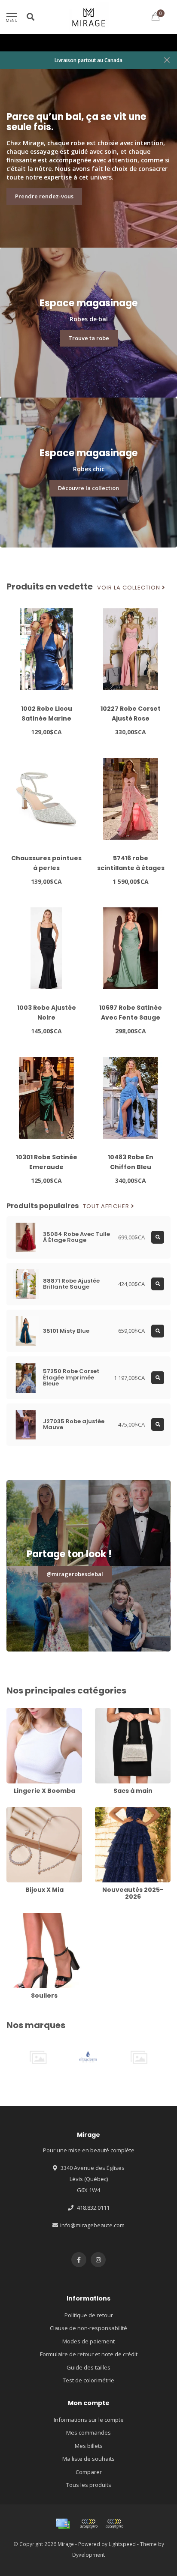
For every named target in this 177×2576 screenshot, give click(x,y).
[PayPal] (114, 2524)
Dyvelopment (88, 2555)
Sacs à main (111, 1712)
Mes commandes (88, 2432)
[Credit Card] (63, 2524)
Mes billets (89, 2446)
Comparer (89, 2472)
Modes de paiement (88, 2341)
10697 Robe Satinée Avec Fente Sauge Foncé (131, 1017)
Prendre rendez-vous (44, 196)
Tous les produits (89, 2485)
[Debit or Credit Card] (88, 2524)
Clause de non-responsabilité (88, 2328)
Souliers (17, 1917)
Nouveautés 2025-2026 (125, 1811)
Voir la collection (130, 588)
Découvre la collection (88, 488)
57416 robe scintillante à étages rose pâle (131, 868)
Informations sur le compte (89, 2420)
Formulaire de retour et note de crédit (89, 2354)
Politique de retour (89, 2315)
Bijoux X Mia (22, 1811)
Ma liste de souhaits (88, 2459)
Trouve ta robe (89, 338)
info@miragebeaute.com (92, 2225)
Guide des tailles (88, 2367)
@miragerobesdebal (75, 1574)
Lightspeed (122, 2544)
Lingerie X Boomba (31, 1712)
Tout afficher (107, 1206)
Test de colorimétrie (88, 2380)
